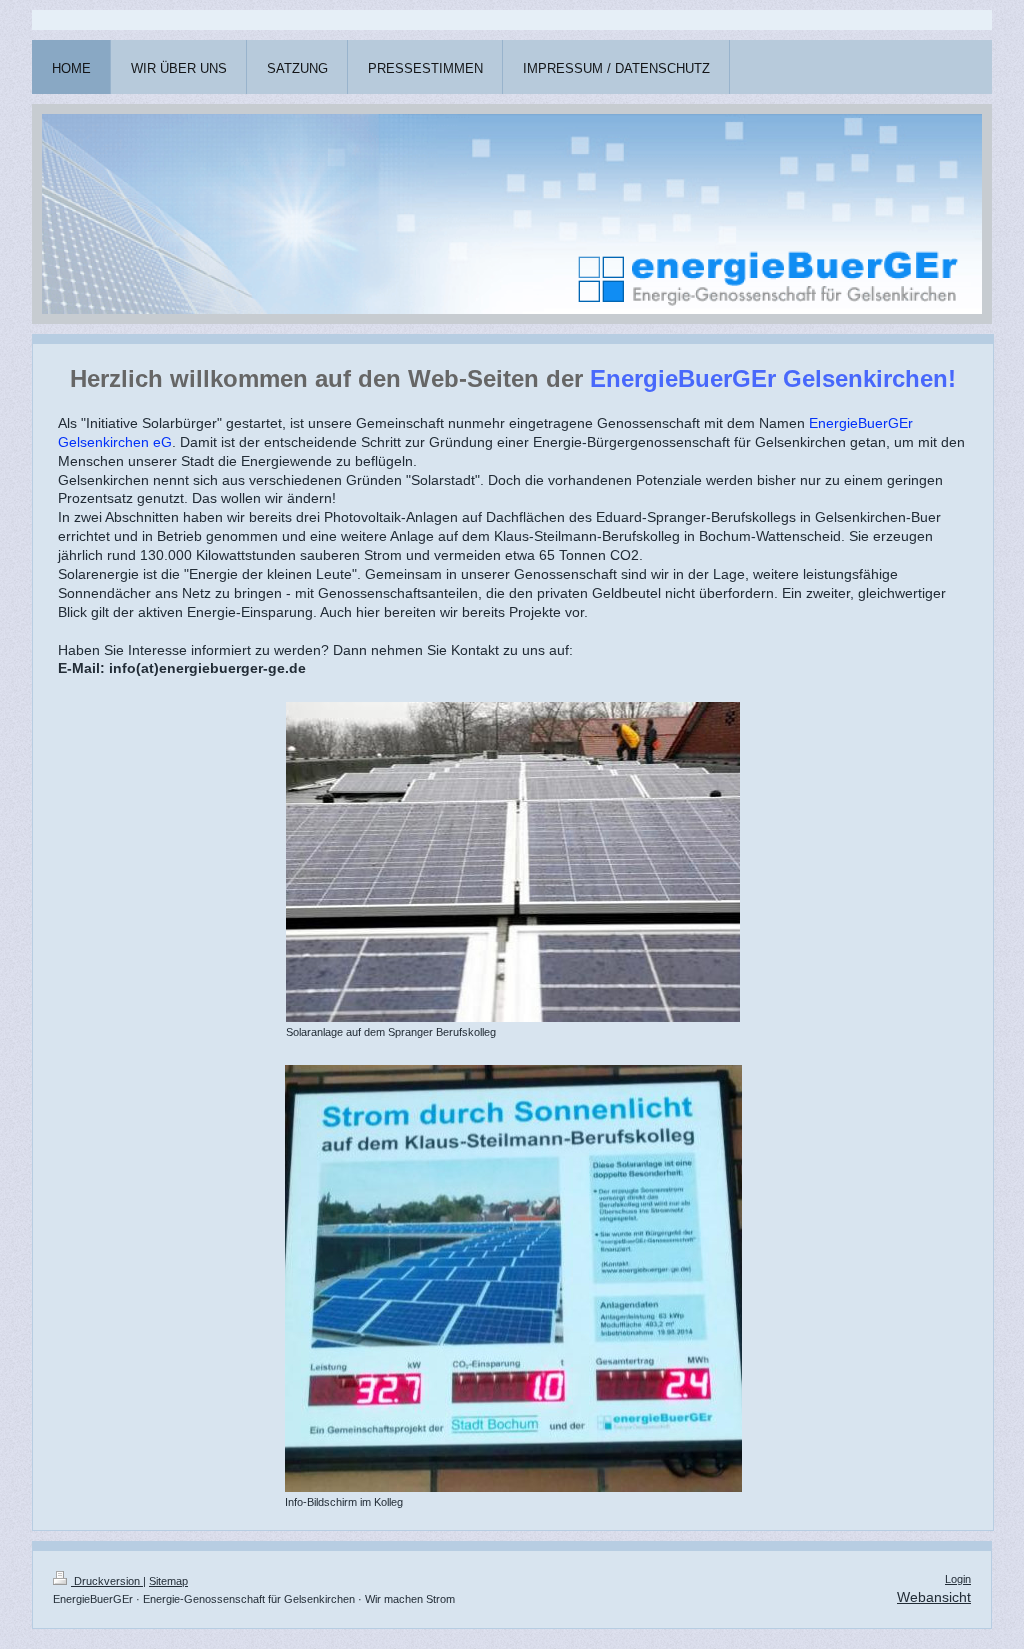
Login (958, 1579)
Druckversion (107, 1581)
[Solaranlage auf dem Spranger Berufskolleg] (513, 862)
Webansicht (934, 1597)
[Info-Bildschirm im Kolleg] (513, 1278)
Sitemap (168, 1581)
